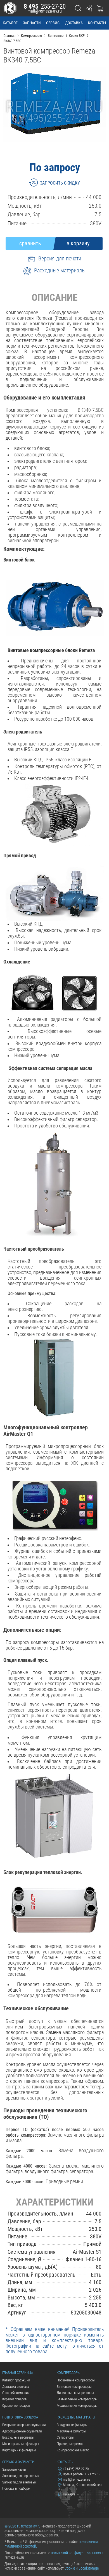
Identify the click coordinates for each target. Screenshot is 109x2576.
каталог (10, 23)
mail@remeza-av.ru (45, 11)
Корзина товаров (14, 2399)
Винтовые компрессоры (74, 2387)
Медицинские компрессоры (77, 2406)
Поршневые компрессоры (76, 2380)
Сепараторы (66, 2437)
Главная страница (18, 2373)
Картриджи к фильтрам (19, 2450)
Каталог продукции (16, 2380)
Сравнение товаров (16, 2406)
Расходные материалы (76, 2417)
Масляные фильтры (71, 2431)
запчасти (32, 23)
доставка (74, 23)
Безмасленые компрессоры (77, 2399)
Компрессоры (68, 2373)
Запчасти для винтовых (19, 2482)
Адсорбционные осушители (22, 2431)
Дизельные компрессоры (75, 2393)
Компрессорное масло (73, 2450)
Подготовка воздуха (20, 2417)
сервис (53, 23)
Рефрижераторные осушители (24, 2425)
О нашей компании (16, 2393)
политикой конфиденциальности (77, 2553)
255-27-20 (45, 6)
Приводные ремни (70, 2444)
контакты (97, 23)
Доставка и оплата (16, 2387)
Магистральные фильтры (21, 2444)
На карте (69, 2494)
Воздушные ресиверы (18, 2437)
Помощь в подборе (16, 2488)
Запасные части (14, 2469)
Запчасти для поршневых (21, 2476)
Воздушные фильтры (72, 2425)
